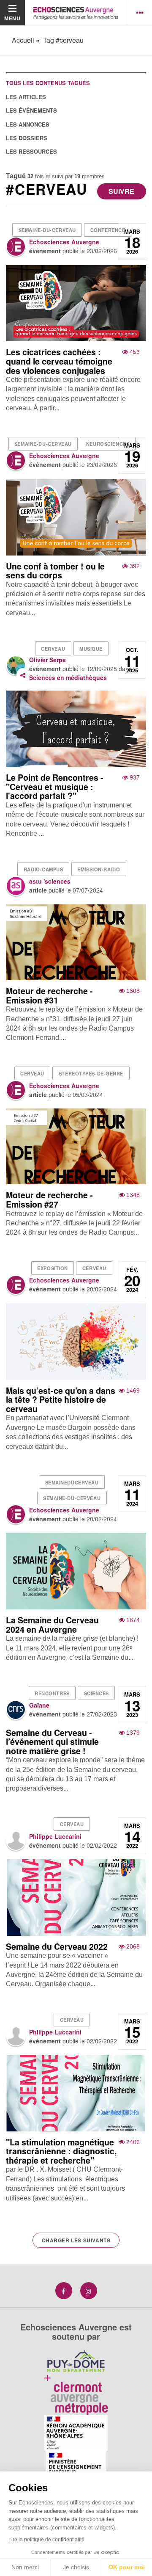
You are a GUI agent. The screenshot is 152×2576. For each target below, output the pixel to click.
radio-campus (43, 869)
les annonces (28, 124)
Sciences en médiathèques (68, 677)
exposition (53, 1268)
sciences (96, 1693)
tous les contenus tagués (48, 83)
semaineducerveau (72, 1482)
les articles (26, 97)
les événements (31, 110)
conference (108, 230)
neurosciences (108, 444)
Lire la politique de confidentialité (46, 2540)
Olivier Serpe (47, 660)
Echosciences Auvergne (64, 242)
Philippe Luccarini (55, 1836)
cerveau (53, 649)
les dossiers (27, 138)
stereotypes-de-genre (91, 1073)
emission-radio (99, 869)
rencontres (52, 1693)
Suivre (121, 191)
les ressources (31, 151)
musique (91, 649)
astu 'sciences (50, 881)
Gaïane (39, 1705)
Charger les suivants (76, 2240)
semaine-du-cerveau (47, 230)
